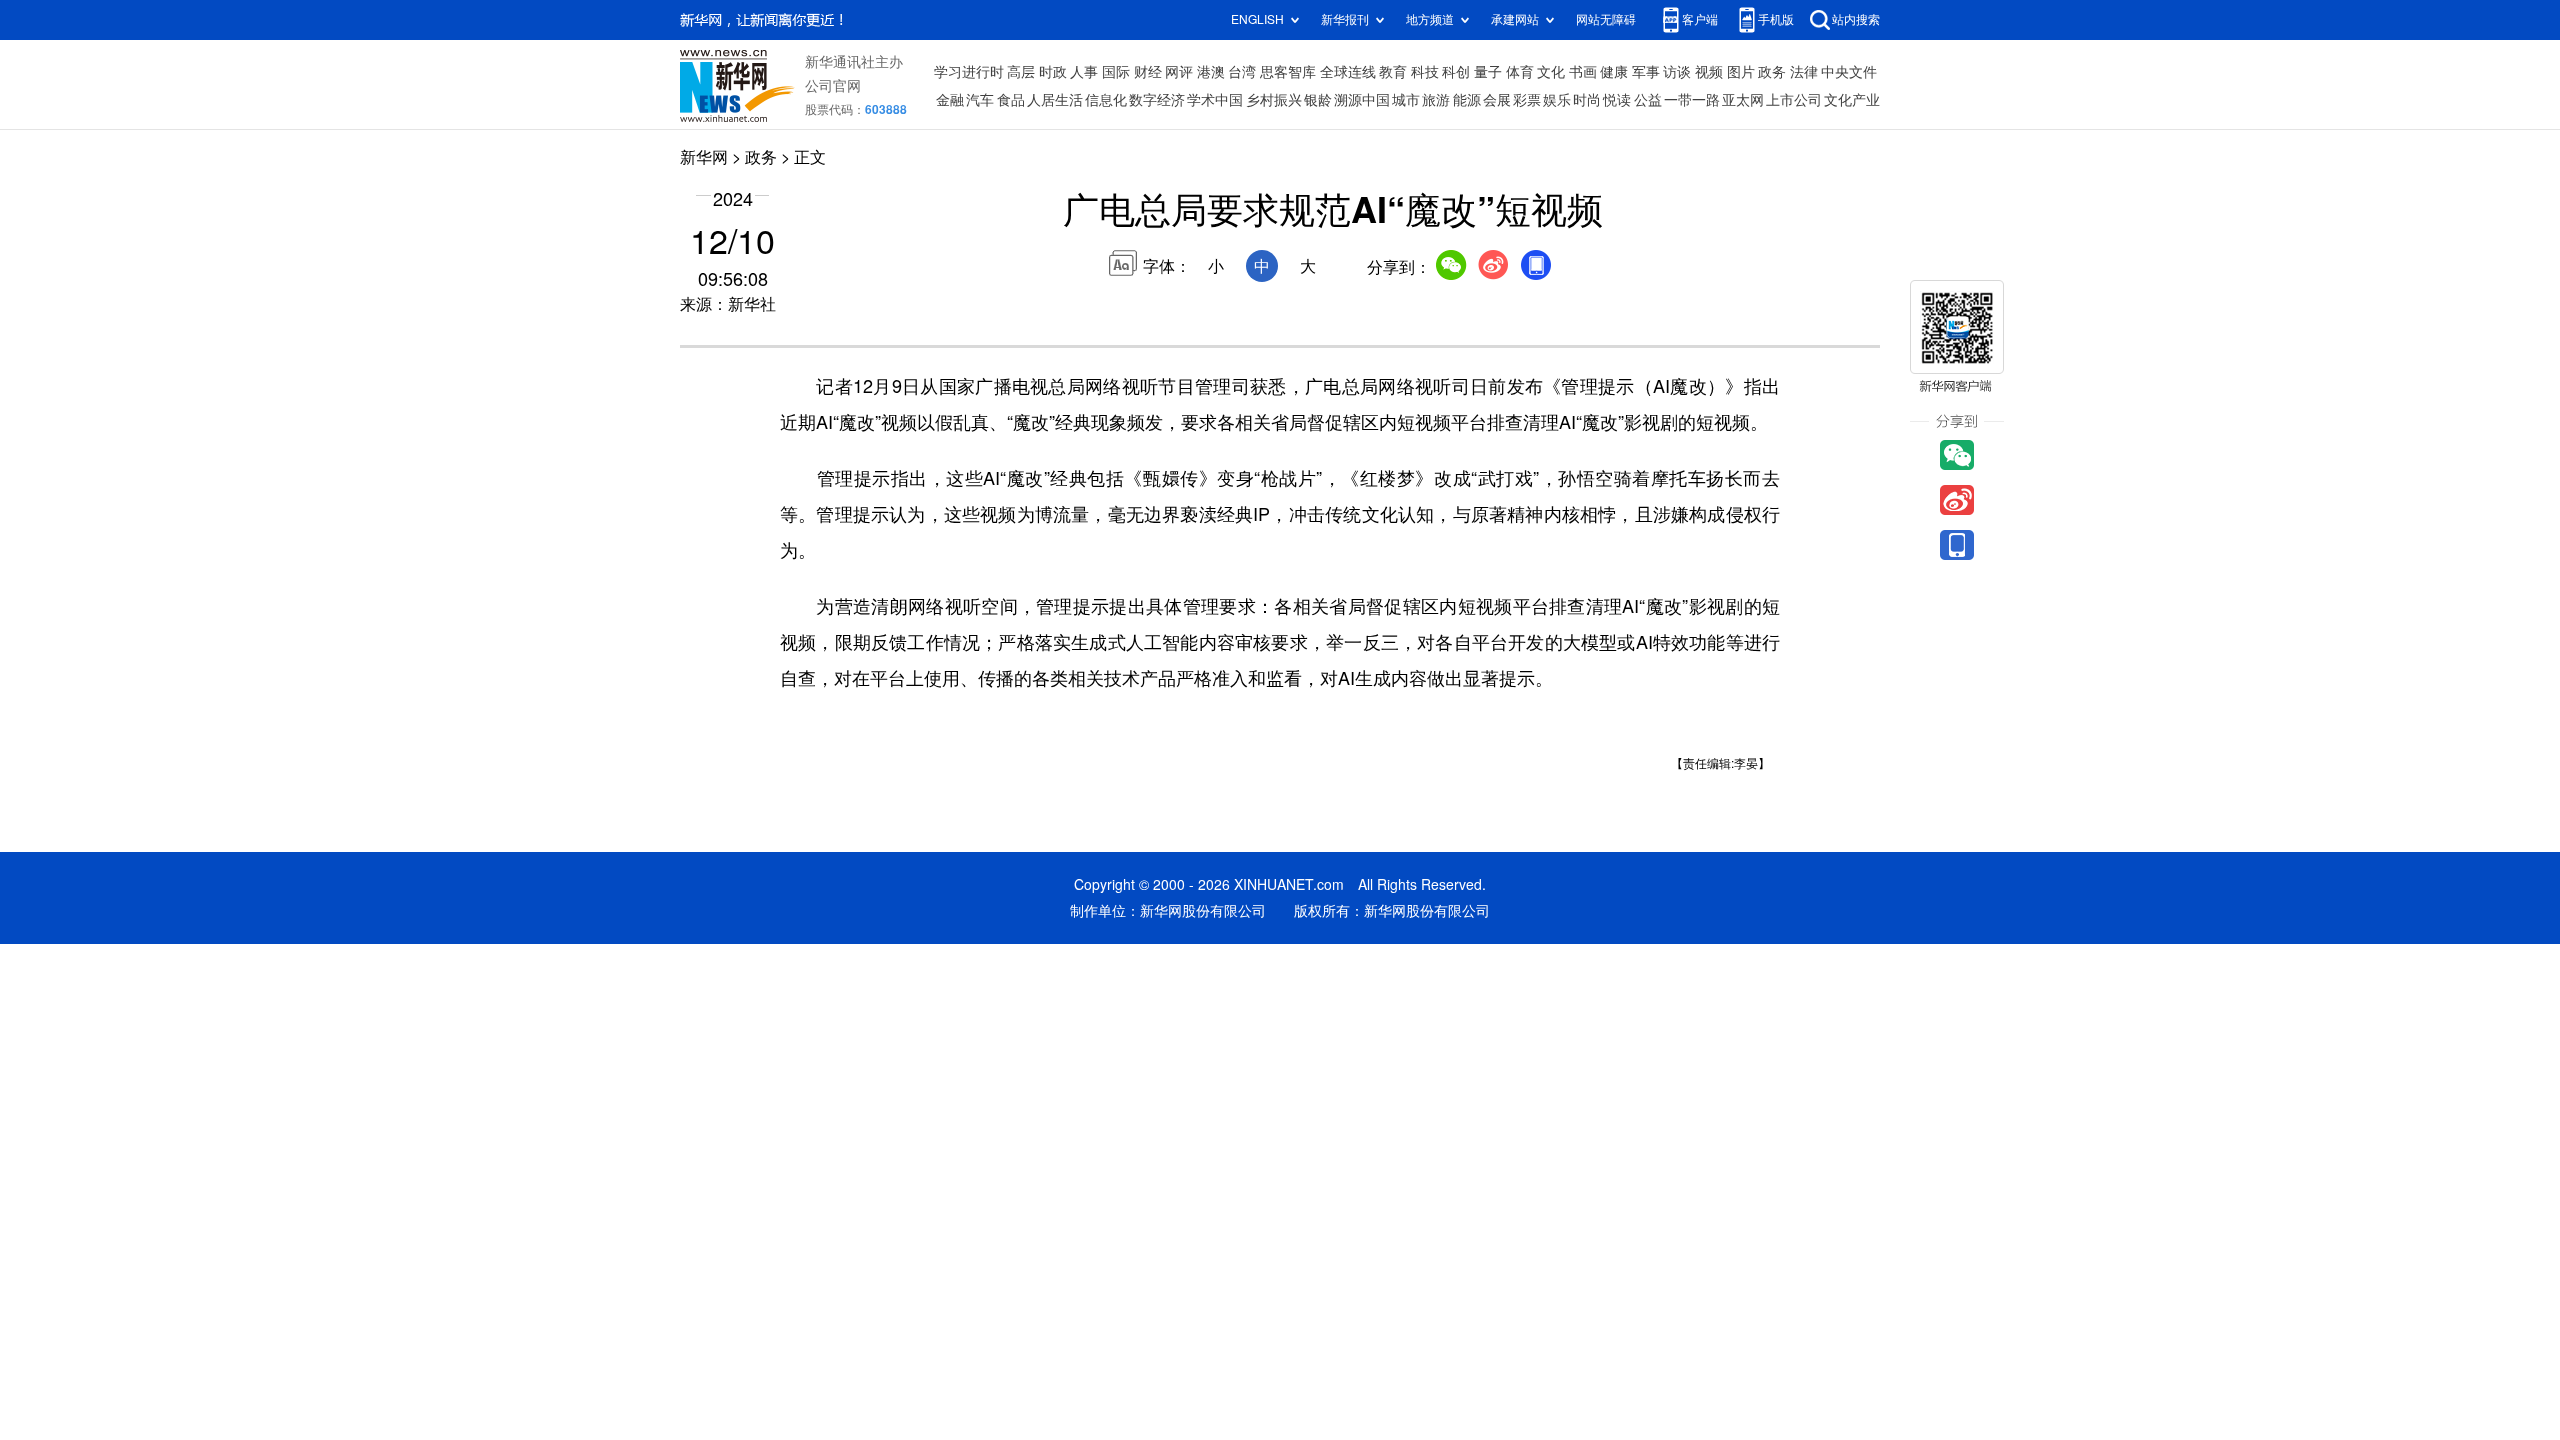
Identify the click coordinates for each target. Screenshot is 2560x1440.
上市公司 (1794, 100)
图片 (1741, 72)
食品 (1011, 100)
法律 (1804, 72)
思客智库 (1288, 72)
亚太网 (1743, 100)
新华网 (704, 157)
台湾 (1242, 72)
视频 (1709, 72)
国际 (1116, 72)
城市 (1406, 100)
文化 (1551, 72)
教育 (1393, 72)
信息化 (1106, 100)
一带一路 (1692, 100)
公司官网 (833, 86)
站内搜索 (1856, 19)
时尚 (1587, 100)
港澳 (1211, 72)
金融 (950, 100)
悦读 (1617, 100)
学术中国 (1215, 100)
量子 (1488, 72)
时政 (1053, 72)
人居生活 (1055, 100)
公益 (1648, 100)
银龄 (1318, 100)
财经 (1148, 72)
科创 (1456, 72)
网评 (1179, 72)
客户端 (1700, 19)
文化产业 (1852, 100)
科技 (1425, 72)
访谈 (1677, 72)
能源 (1467, 100)
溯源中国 (1362, 100)
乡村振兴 (1274, 100)
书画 (1583, 72)
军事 (1646, 72)
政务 (1772, 72)
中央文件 (1849, 72)
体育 (1520, 72)
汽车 (980, 100)
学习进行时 (969, 72)
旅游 (1436, 100)
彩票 (1527, 100)
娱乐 (1557, 100)
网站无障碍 (1606, 19)
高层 (1021, 72)
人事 (1084, 72)
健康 (1614, 72)
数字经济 (1157, 100)
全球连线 (1348, 72)
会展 (1497, 100)
